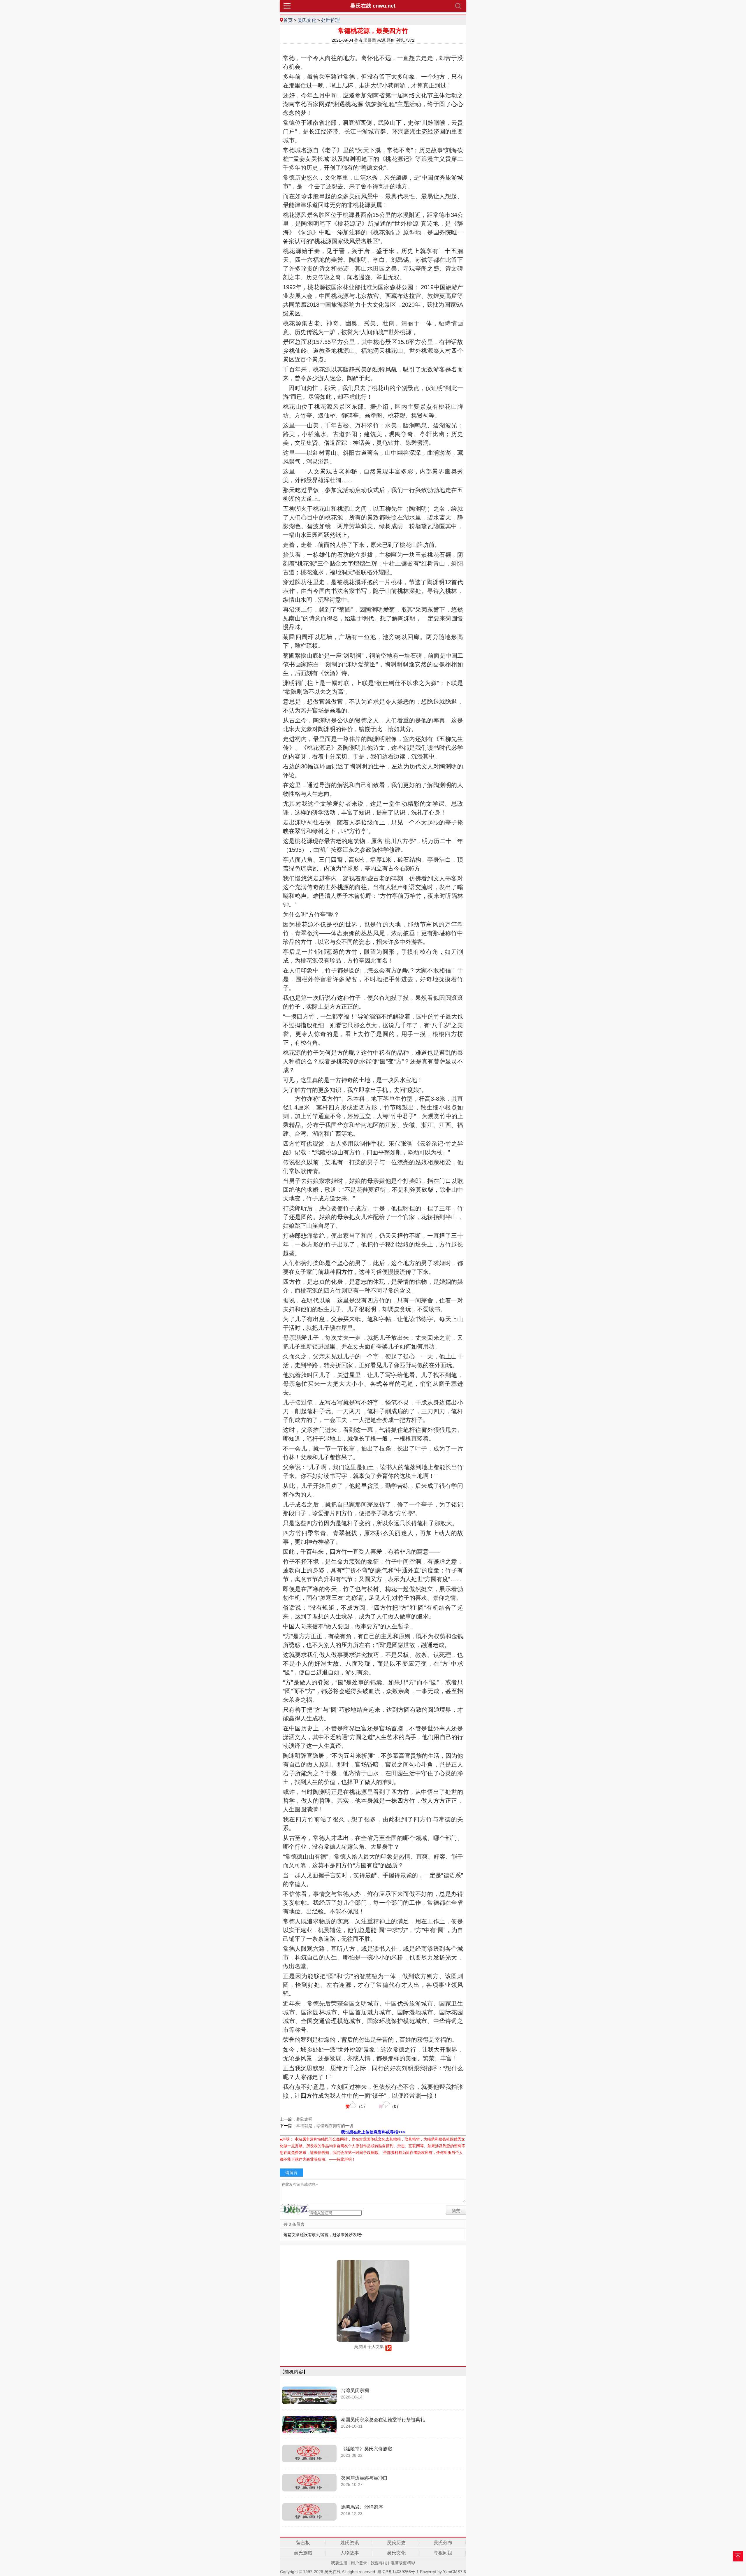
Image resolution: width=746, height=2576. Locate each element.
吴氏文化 (307, 20)
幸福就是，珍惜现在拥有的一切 (325, 2126)
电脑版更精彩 (403, 2563)
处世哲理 (330, 20)
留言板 (303, 2543)
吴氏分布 (443, 2543)
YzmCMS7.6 (454, 2572)
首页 (288, 20)
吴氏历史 (396, 2543)
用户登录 (359, 2563)
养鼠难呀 (304, 2119)
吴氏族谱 (303, 2553)
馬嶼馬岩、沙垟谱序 (362, 2507)
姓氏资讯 (350, 2543)
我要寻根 (379, 2563)
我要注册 (339, 2563)
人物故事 (350, 2553)
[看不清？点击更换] (294, 2209)
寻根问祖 (443, 2553)
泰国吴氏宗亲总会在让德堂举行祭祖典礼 (383, 2420)
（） (356, 2106)
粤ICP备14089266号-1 (398, 2572)
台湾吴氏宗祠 (355, 2390)
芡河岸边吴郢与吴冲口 (364, 2478)
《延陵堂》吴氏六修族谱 (367, 2449)
